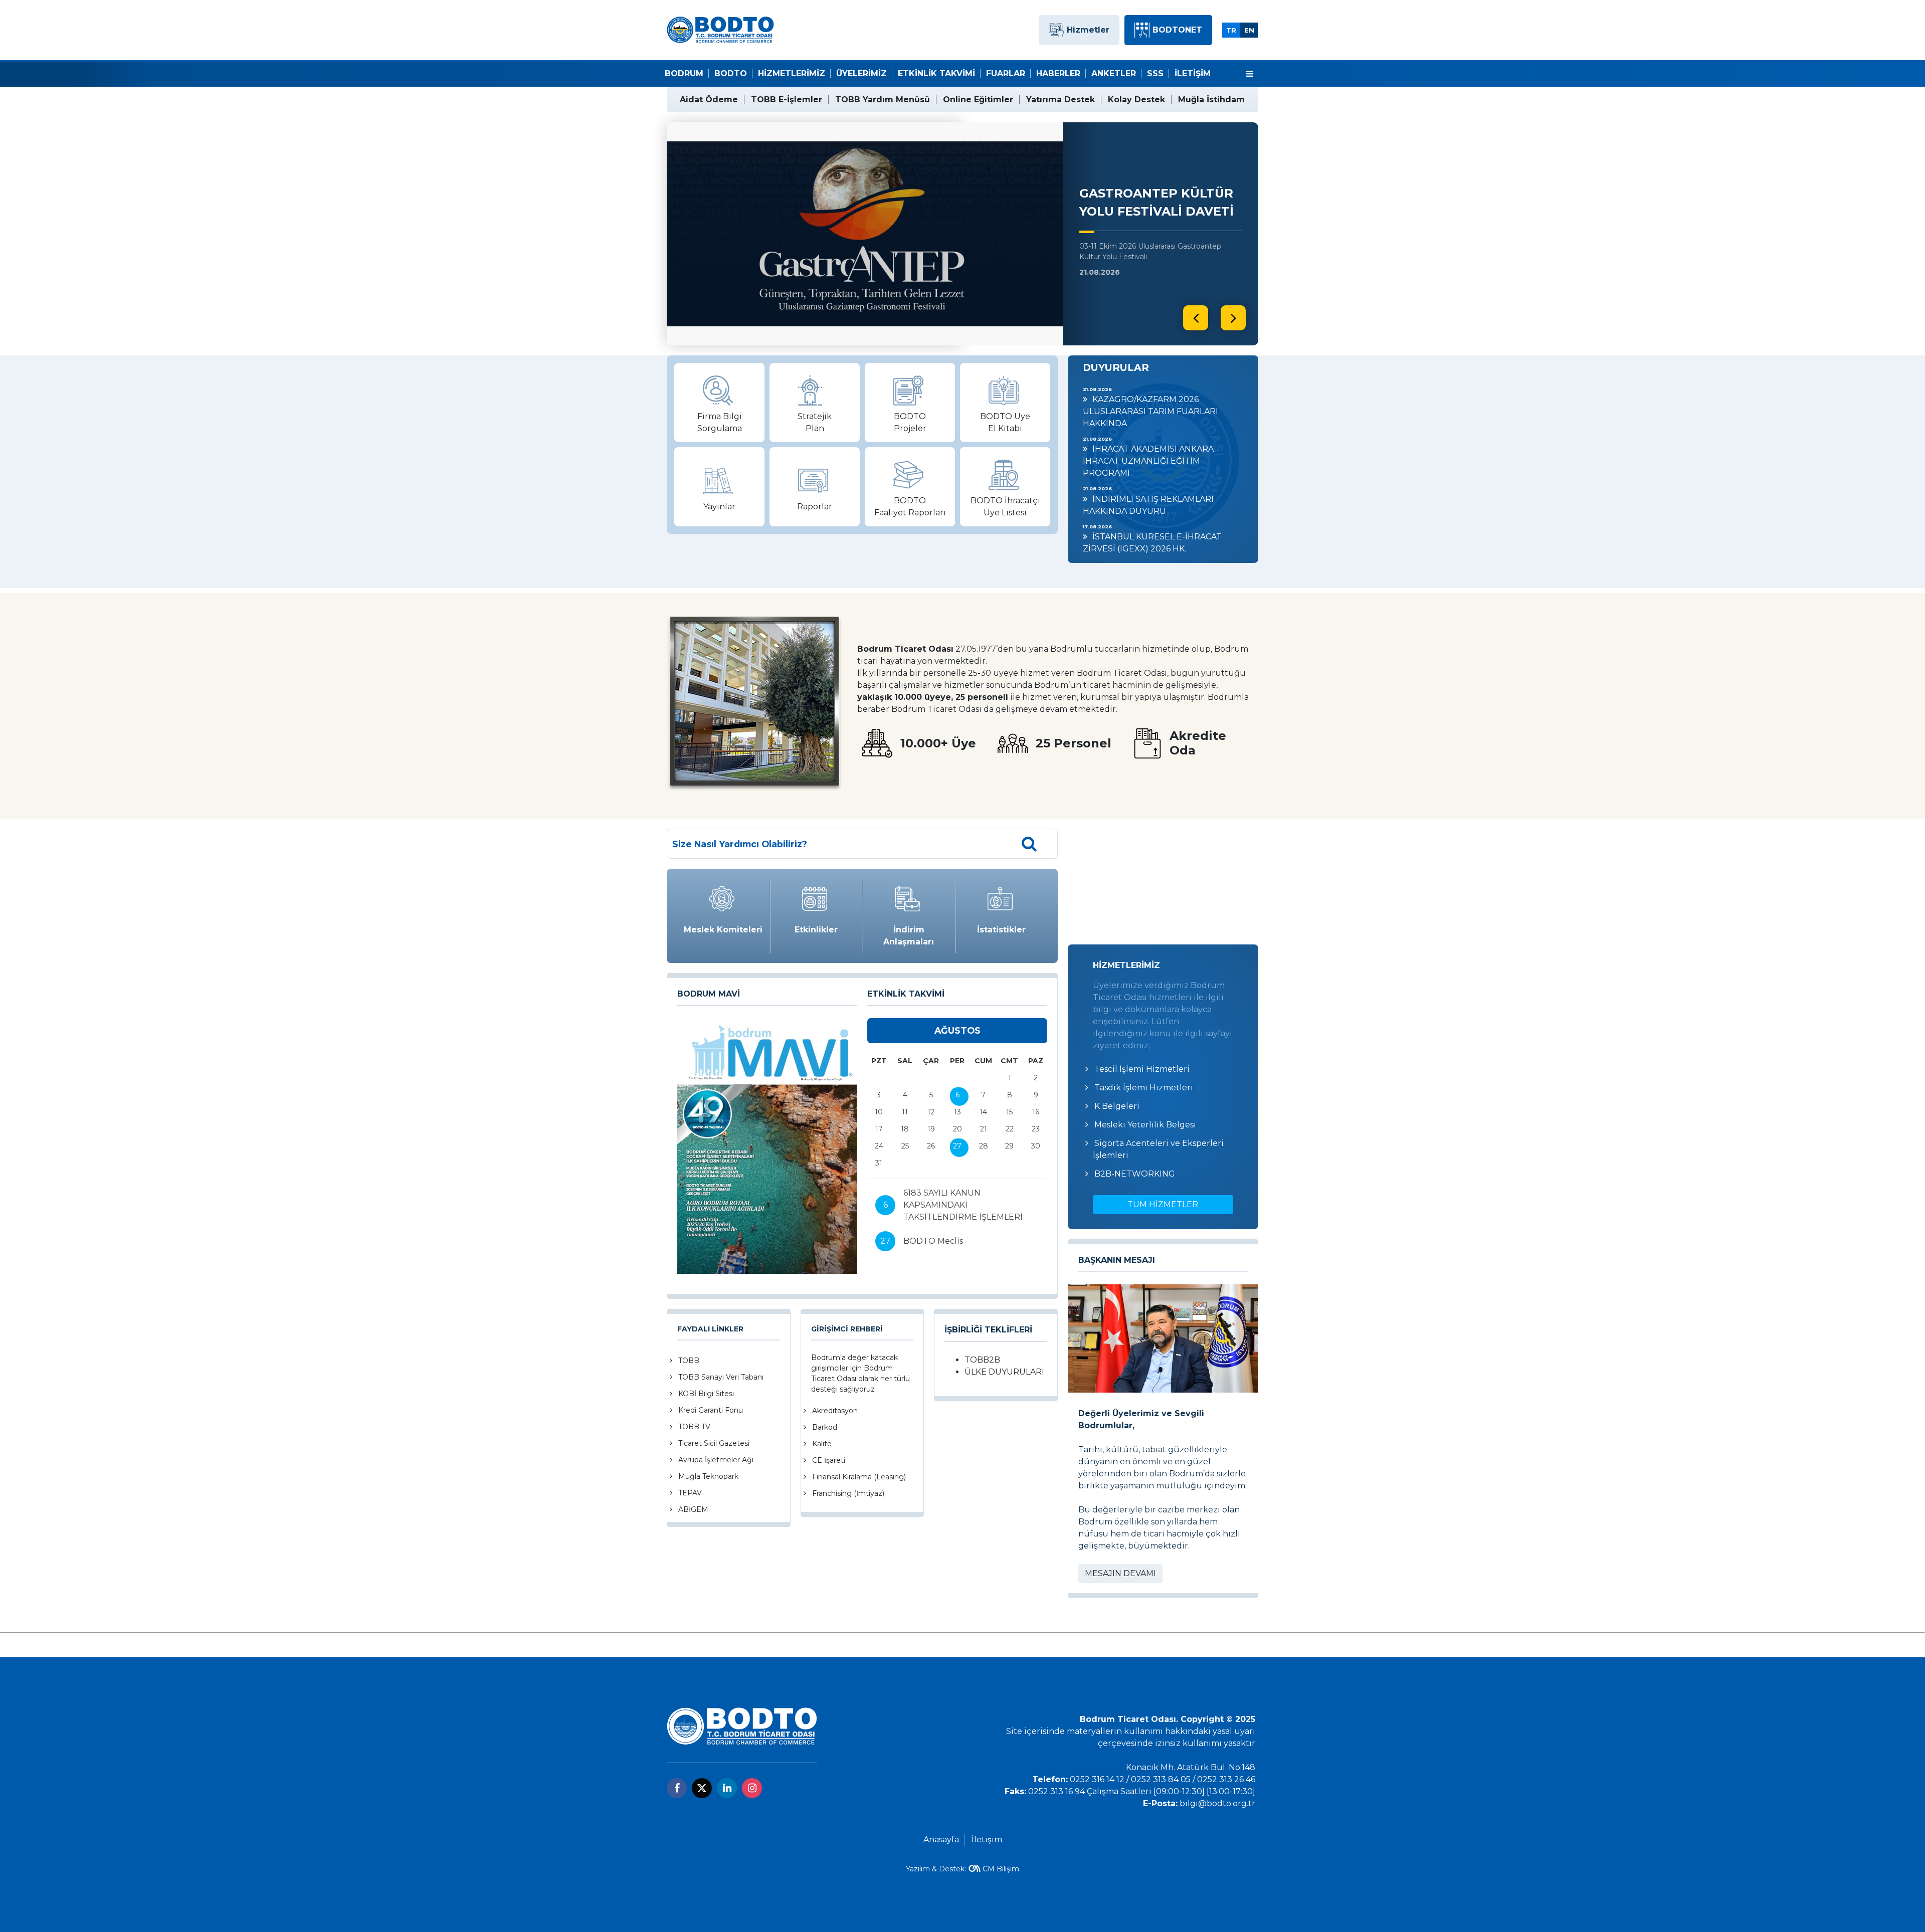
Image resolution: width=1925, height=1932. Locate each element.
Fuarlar (1006, 73)
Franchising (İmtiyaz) (848, 1493)
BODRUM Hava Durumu (1163, 882)
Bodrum (684, 73)
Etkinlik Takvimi (936, 73)
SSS (1155, 73)
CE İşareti (829, 1460)
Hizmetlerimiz (792, 73)
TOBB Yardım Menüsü (883, 100)
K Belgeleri (1117, 1106)
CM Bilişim (1001, 1869)
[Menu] (1250, 74)
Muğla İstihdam (1211, 100)
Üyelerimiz (861, 73)
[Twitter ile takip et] (702, 1788)
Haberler (1058, 73)
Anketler (1114, 73)
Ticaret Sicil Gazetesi (714, 1443)
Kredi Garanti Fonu (711, 1410)
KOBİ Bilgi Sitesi (706, 1394)
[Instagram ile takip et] (752, 1788)
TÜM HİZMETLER (1163, 1204)
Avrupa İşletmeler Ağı (716, 1460)
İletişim (1193, 73)
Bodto (731, 73)
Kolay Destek (1136, 100)
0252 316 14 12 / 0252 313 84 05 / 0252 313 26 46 (1163, 1779)
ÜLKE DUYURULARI (1004, 1372)
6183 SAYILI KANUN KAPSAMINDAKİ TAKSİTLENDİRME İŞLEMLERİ (963, 1205)
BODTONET (1177, 30)
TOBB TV (694, 1427)
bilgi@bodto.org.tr (1217, 1803)
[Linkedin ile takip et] (727, 1788)
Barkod (825, 1427)
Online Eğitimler (978, 100)
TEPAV (690, 1493)
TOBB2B (982, 1360)
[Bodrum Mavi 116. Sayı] (767, 1146)
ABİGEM (693, 1509)
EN (1249, 30)
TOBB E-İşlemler (787, 100)
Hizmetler (1088, 30)
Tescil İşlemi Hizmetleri (1142, 1069)
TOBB (689, 1361)
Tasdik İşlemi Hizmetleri (1144, 1088)
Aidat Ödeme (709, 100)
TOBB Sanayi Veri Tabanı (721, 1377)
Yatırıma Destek (1061, 100)
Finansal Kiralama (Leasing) (859, 1477)
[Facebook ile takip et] (677, 1788)
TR (1231, 30)
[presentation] (1196, 318)
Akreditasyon (835, 1411)
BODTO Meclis (933, 1241)
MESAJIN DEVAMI (1120, 1573)
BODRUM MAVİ (709, 994)
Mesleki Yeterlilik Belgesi (1145, 1125)
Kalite (822, 1444)
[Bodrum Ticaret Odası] (720, 29)
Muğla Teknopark (708, 1476)
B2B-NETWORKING (1135, 1174)
